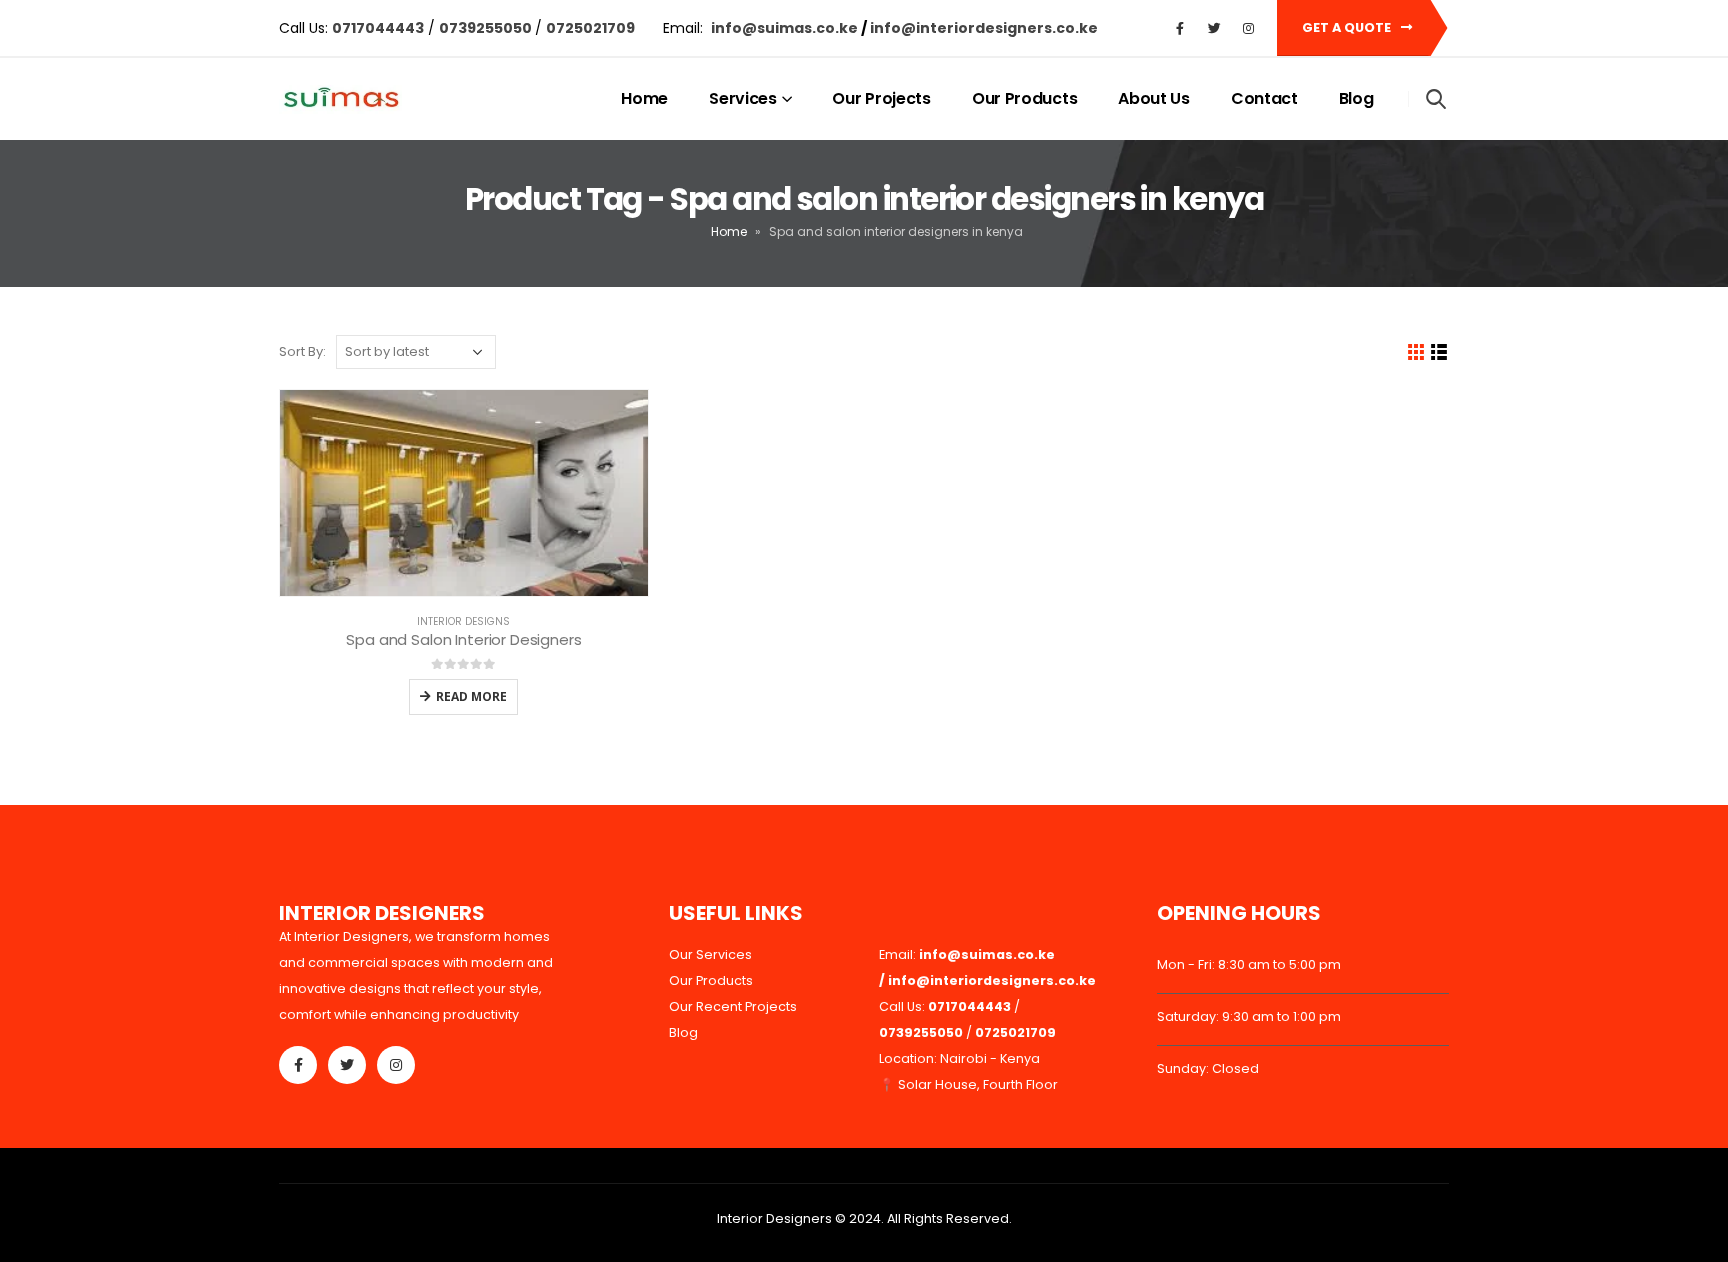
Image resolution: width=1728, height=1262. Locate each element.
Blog (1356, 98)
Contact (1264, 98)
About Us (1154, 98)
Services (743, 98)
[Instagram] (1248, 28)
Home (644, 98)
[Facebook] (1180, 28)
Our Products (1024, 98)
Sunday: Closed (1208, 1068)
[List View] (1439, 352)
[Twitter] (1214, 28)
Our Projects (881, 98)
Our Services (710, 954)
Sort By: (302, 351)
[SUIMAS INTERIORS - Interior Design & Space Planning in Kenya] (340, 99)
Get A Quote (1348, 27)
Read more (471, 696)
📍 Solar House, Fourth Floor (968, 1084)
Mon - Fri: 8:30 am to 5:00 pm (1249, 964)
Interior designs (463, 621)
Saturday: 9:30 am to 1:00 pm (1249, 1016)
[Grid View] (1416, 352)
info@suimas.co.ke (786, 28)
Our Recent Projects (733, 1006)
